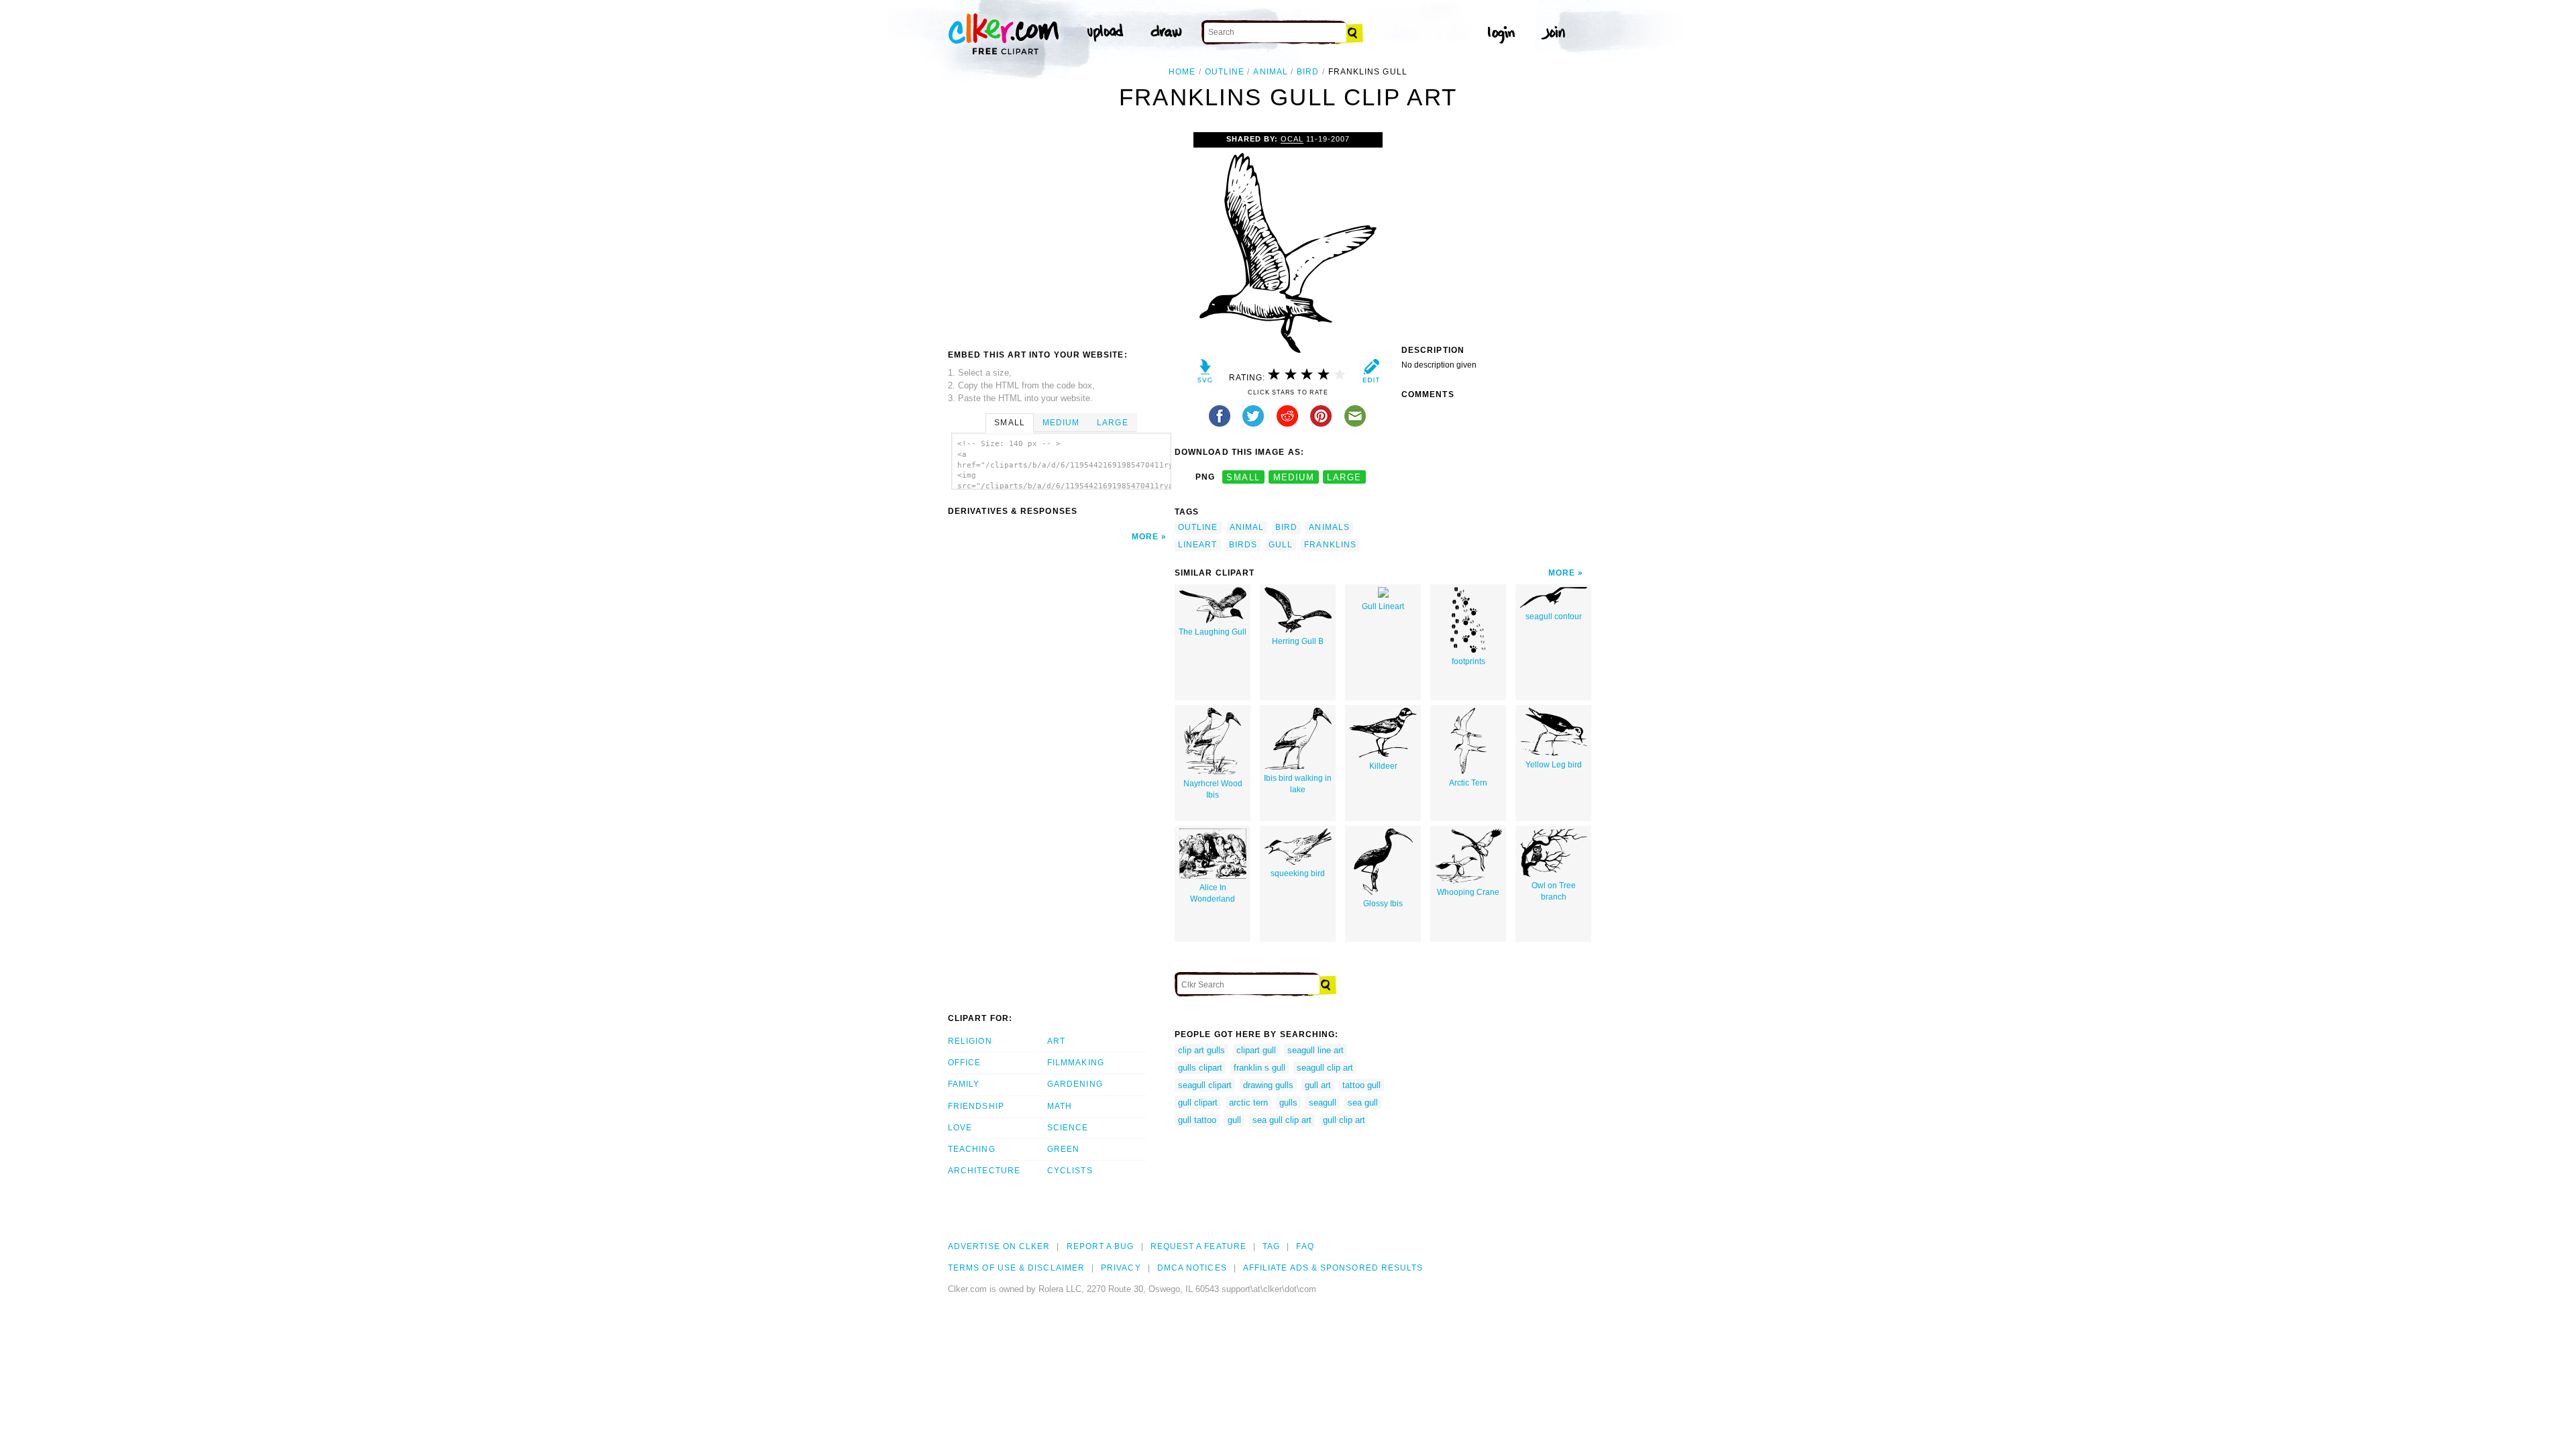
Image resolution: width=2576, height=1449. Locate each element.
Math (1060, 1106)
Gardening (1075, 1084)
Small (1009, 423)
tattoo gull (1361, 1085)
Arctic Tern (1468, 783)
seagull (1323, 1103)
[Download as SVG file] (1205, 374)
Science (1068, 1128)
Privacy (1121, 1268)
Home (1182, 72)
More (1145, 537)
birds (1243, 545)
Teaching (972, 1149)
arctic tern (1248, 1103)
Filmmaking (1076, 1063)
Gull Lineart (1383, 606)
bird (1308, 72)
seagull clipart (1205, 1085)
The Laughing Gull (1213, 632)
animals (1329, 527)
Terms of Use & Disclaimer (1016, 1268)
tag (1271, 1246)
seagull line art (1316, 1050)
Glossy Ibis (1383, 904)
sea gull (1363, 1103)
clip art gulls (1201, 1050)
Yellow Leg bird (1554, 765)
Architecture (984, 1171)
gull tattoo (1197, 1120)
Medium (1061, 423)
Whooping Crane (1468, 892)
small (1243, 477)
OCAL (1292, 139)
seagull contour (1554, 616)
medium (1294, 477)
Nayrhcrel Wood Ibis (1213, 789)
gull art (1318, 1085)
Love (960, 1128)
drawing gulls (1268, 1085)
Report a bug (1101, 1246)
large (1344, 477)
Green (1063, 1149)
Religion (970, 1041)
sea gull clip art (1282, 1120)
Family (964, 1084)
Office (964, 1063)
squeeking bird (1298, 873)
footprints (1468, 661)
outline (1225, 72)
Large (1112, 423)
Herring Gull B (1298, 641)
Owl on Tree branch (1554, 891)
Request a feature (1198, 1246)
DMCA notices (1192, 1268)
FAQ (1305, 1246)
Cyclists (1070, 1171)
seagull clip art (1325, 1068)
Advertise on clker (999, 1246)
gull (1281, 545)
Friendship (976, 1106)
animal (1270, 72)
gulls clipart (1200, 1068)
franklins (1330, 545)
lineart (1198, 545)
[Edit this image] (1371, 374)
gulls (1288, 1103)
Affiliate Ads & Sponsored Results (1333, 1268)
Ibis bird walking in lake (1298, 784)
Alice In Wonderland (1213, 893)
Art (1056, 1041)
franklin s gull (1259, 1068)
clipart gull (1256, 1050)
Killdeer (1383, 766)
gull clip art (1344, 1120)
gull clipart (1198, 1103)
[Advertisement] (1061, 233)
